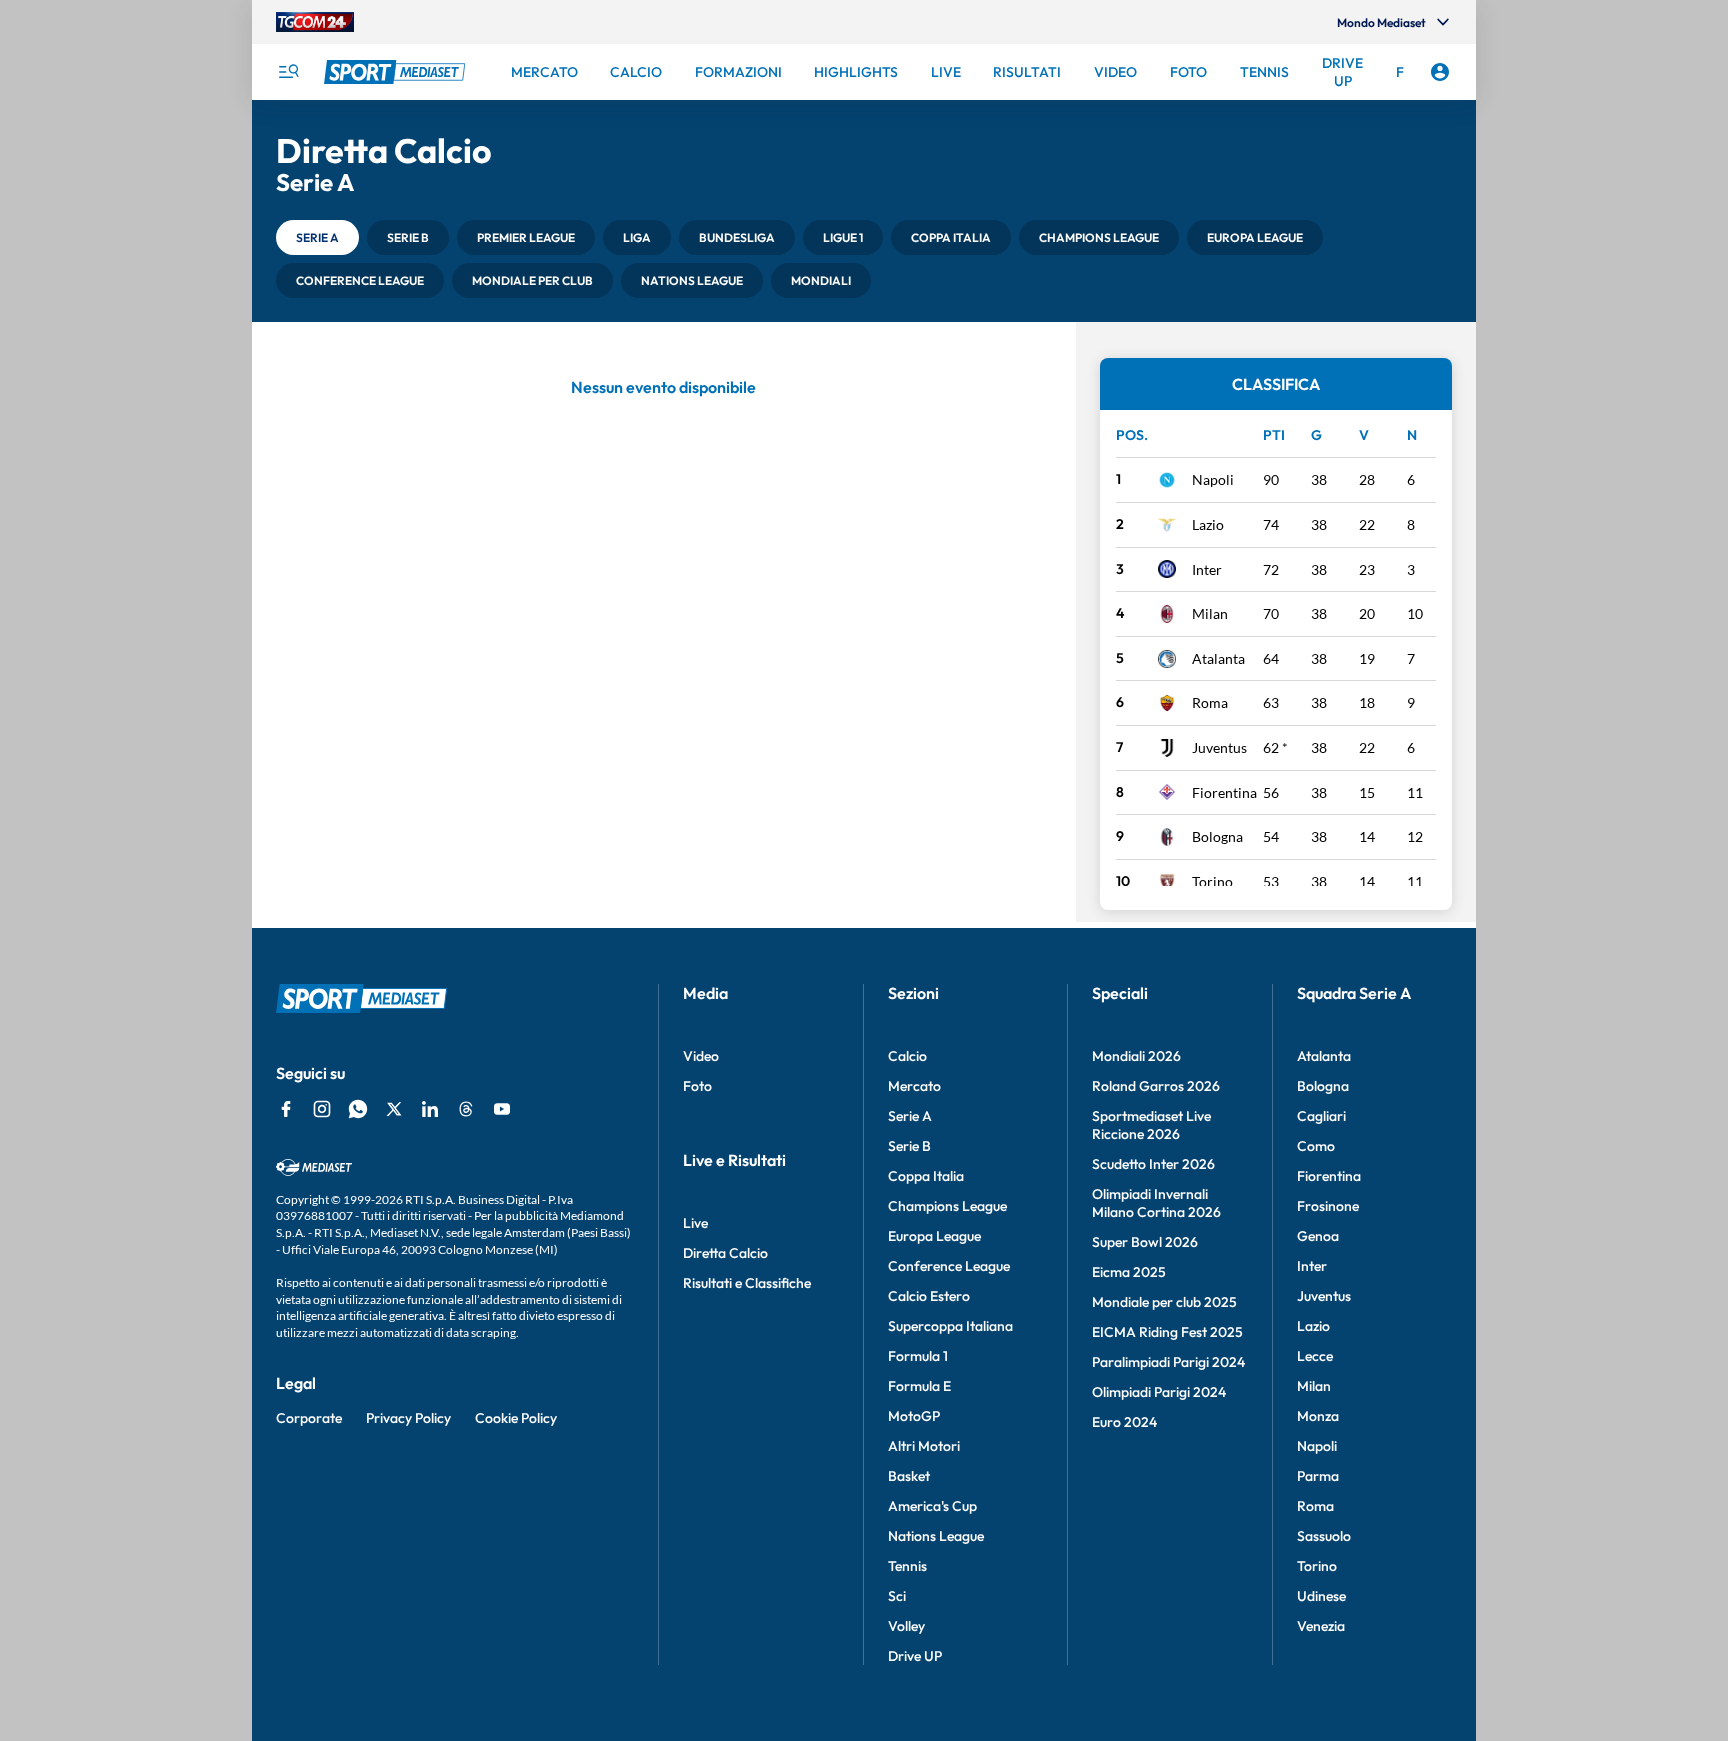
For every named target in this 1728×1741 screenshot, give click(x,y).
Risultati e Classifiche (747, 1283)
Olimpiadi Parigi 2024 (1159, 1392)
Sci (897, 1596)
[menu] (288, 72)
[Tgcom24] (315, 22)
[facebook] (286, 1109)
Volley (906, 1626)
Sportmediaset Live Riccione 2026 (1151, 1125)
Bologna (1217, 836)
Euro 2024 (1124, 1422)
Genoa (1318, 1236)
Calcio (907, 1056)
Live (695, 1223)
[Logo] (397, 72)
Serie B (909, 1146)
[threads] (466, 1109)
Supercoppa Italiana (950, 1326)
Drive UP (915, 1656)
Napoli (1213, 479)
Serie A (910, 1116)
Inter (1207, 569)
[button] (317, 237)
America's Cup (932, 1506)
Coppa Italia (926, 1176)
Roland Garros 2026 (1156, 1086)
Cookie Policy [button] (516, 1418)
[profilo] (1440, 72)
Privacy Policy (408, 1418)
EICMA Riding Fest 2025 (1167, 1332)
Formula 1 (918, 1356)
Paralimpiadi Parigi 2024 (1168, 1362)
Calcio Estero (929, 1296)
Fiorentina (1224, 792)
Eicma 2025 (1129, 1272)
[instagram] (322, 1109)
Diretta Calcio (725, 1253)
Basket (909, 1476)
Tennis (907, 1566)
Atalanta (1218, 658)
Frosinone (1328, 1206)
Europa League (934, 1236)
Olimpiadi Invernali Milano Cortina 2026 (1156, 1203)
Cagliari (1321, 1116)
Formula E (919, 1386)
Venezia (1321, 1626)
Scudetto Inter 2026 (1153, 1164)
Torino (1212, 881)
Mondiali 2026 (1136, 1056)
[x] (394, 1109)
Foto (697, 1086)
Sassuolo (1324, 1536)
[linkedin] (430, 1109)
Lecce (1315, 1356)
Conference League (949, 1266)
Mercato (914, 1086)
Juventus (1219, 747)
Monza (1318, 1416)
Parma (1318, 1476)
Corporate (309, 1418)
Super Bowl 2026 (1145, 1242)
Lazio (1208, 524)
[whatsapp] (358, 1109)
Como (1316, 1146)
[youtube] (502, 1109)
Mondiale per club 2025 (1164, 1302)
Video (701, 1056)
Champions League (947, 1206)
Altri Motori (924, 1446)
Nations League (936, 1536)
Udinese (1321, 1596)
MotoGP (914, 1416)
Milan (1210, 613)
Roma (1210, 702)
